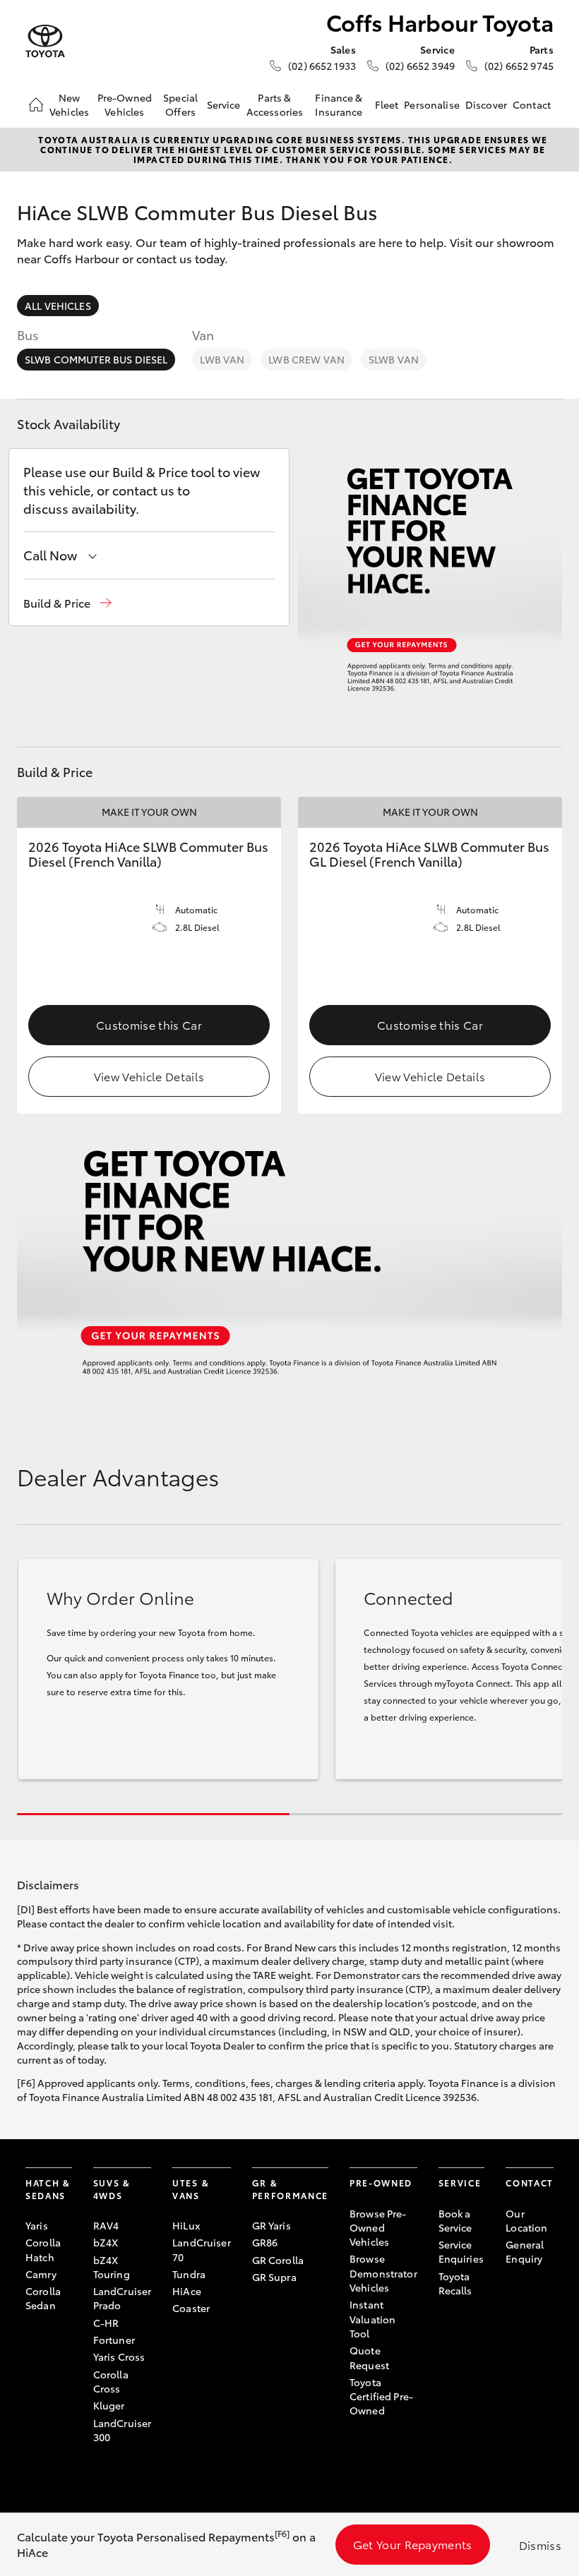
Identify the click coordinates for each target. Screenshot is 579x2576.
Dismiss (540, 2545)
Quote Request (369, 2357)
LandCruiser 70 (202, 2249)
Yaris (37, 2225)
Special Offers (180, 104)
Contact (532, 104)
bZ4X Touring (112, 2267)
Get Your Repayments (413, 2544)
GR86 (265, 2242)
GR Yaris (271, 2225)
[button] (67, 603)
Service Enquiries (461, 2251)
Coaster (191, 2308)
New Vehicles (69, 104)
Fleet (387, 104)
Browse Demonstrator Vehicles (383, 2273)
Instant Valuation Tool (372, 2319)
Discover (486, 104)
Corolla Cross (111, 2381)
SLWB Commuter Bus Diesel (96, 359)
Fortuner (114, 2340)
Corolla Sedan (43, 2298)
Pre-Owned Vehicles (125, 104)
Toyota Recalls (455, 2283)
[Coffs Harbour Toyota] (45, 41)
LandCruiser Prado (123, 2298)
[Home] (36, 104)
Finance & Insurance (339, 104)
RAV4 (106, 2225)
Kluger (109, 2405)
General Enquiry (525, 2251)
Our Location (526, 2220)
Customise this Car (149, 1024)
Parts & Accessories (275, 104)
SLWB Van (394, 359)
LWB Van (222, 359)
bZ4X (106, 2242)
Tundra (189, 2274)
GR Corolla (278, 2260)
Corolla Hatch (43, 2249)
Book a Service (455, 2220)
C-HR (106, 2323)
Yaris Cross (119, 2357)
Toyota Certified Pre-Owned (381, 2396)
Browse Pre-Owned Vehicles (378, 2228)
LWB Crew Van (306, 359)
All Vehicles (58, 306)
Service (224, 104)
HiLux (186, 2225)
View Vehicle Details (149, 1076)
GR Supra (274, 2277)
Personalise (432, 104)
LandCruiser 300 (123, 2430)
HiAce (187, 2291)
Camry (41, 2274)
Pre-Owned (381, 2183)
